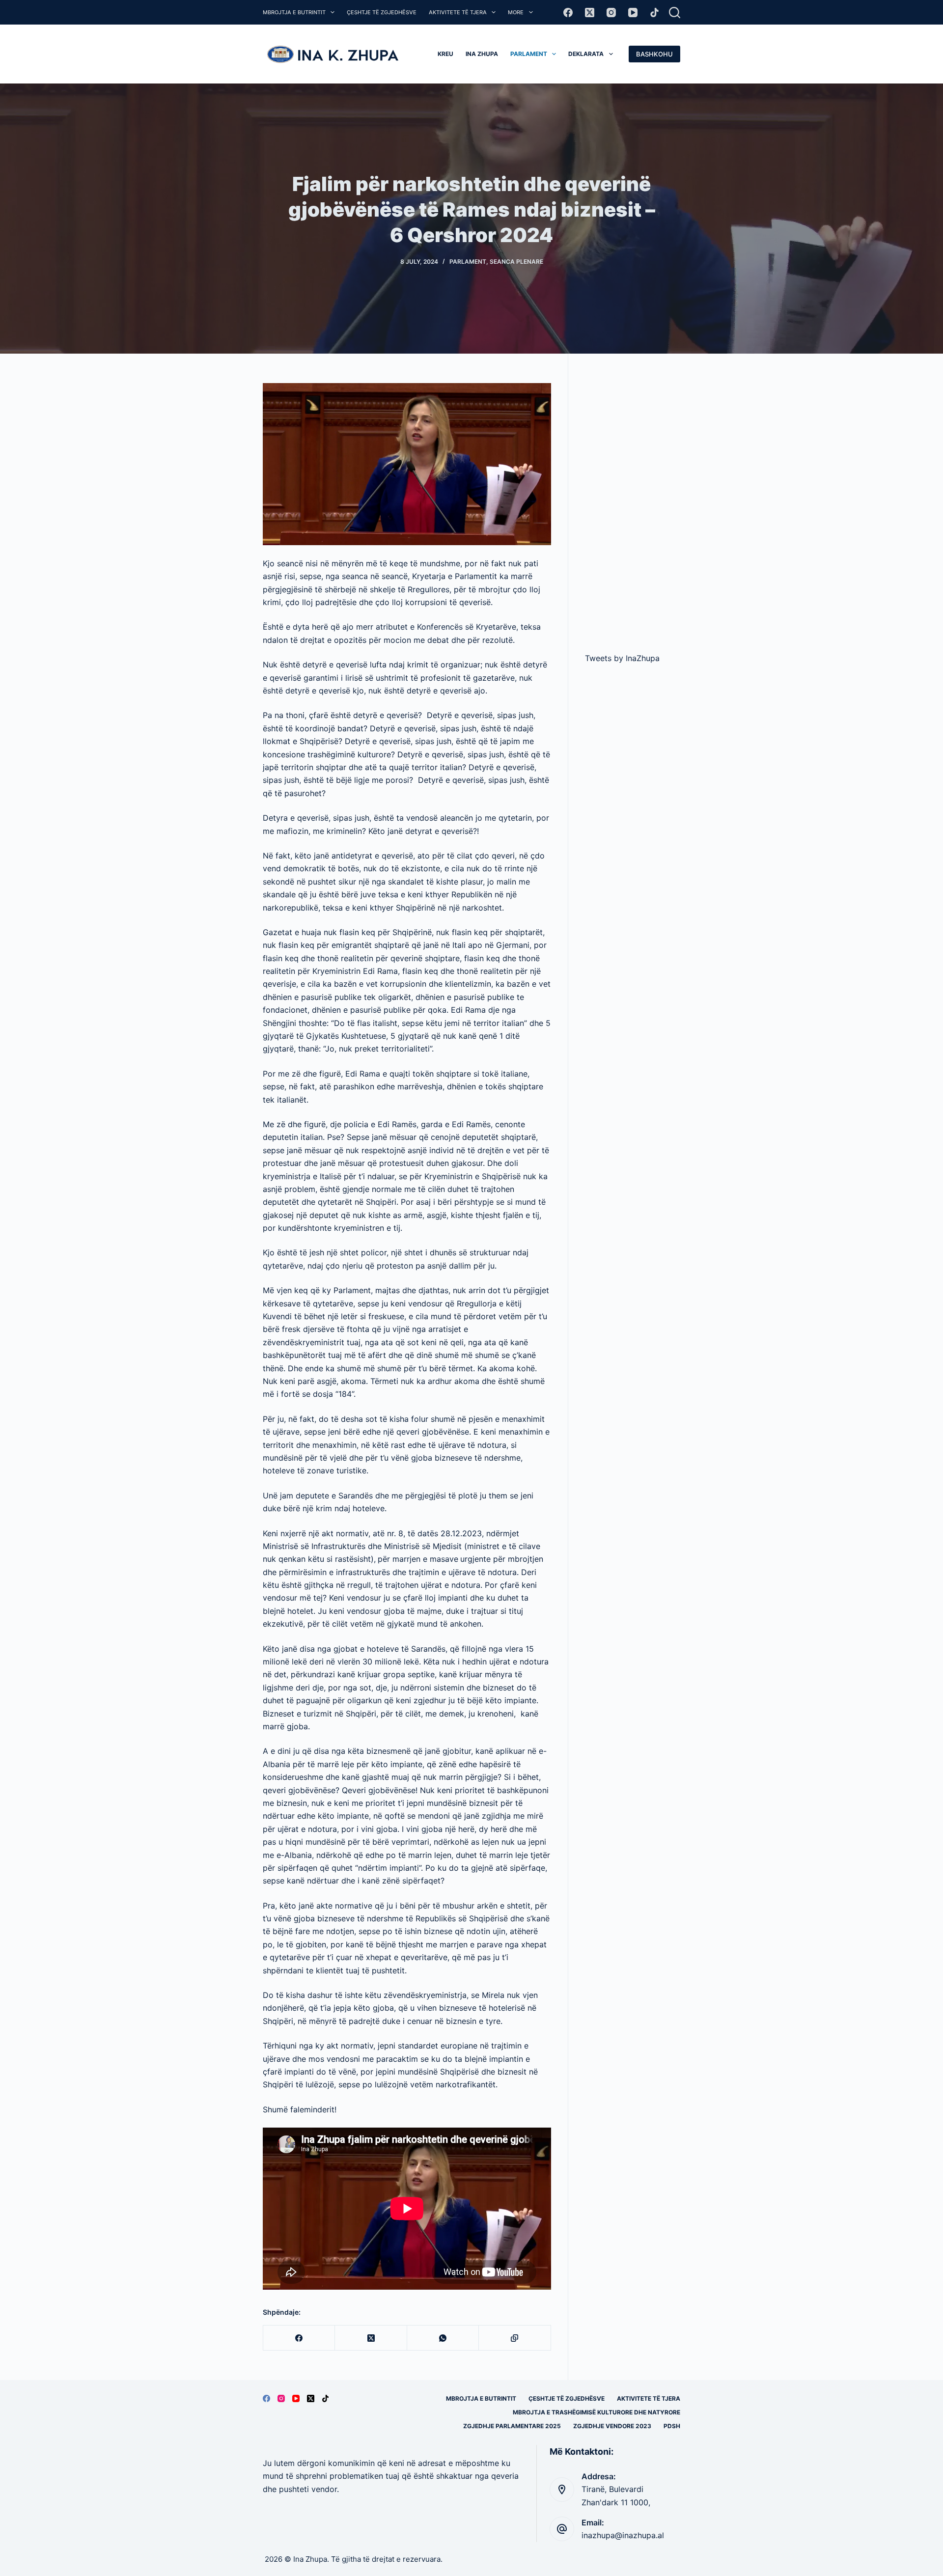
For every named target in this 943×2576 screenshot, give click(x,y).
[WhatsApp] (443, 2338)
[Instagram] (611, 13)
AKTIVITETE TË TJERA (458, 12)
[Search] (675, 13)
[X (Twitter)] (590, 13)
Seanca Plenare (516, 262)
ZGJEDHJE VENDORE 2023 (612, 2426)
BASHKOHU (654, 54)
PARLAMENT (529, 54)
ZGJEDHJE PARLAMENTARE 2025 (512, 2426)
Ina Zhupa (482, 54)
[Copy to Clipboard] (515, 2338)
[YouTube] (633, 13)
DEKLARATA (586, 54)
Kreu (445, 54)
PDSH (672, 2426)
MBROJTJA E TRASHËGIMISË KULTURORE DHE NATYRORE (596, 2412)
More (516, 12)
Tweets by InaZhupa (622, 658)
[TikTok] (654, 13)
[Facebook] (568, 13)
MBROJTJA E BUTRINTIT (294, 12)
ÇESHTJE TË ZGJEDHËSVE (382, 12)
